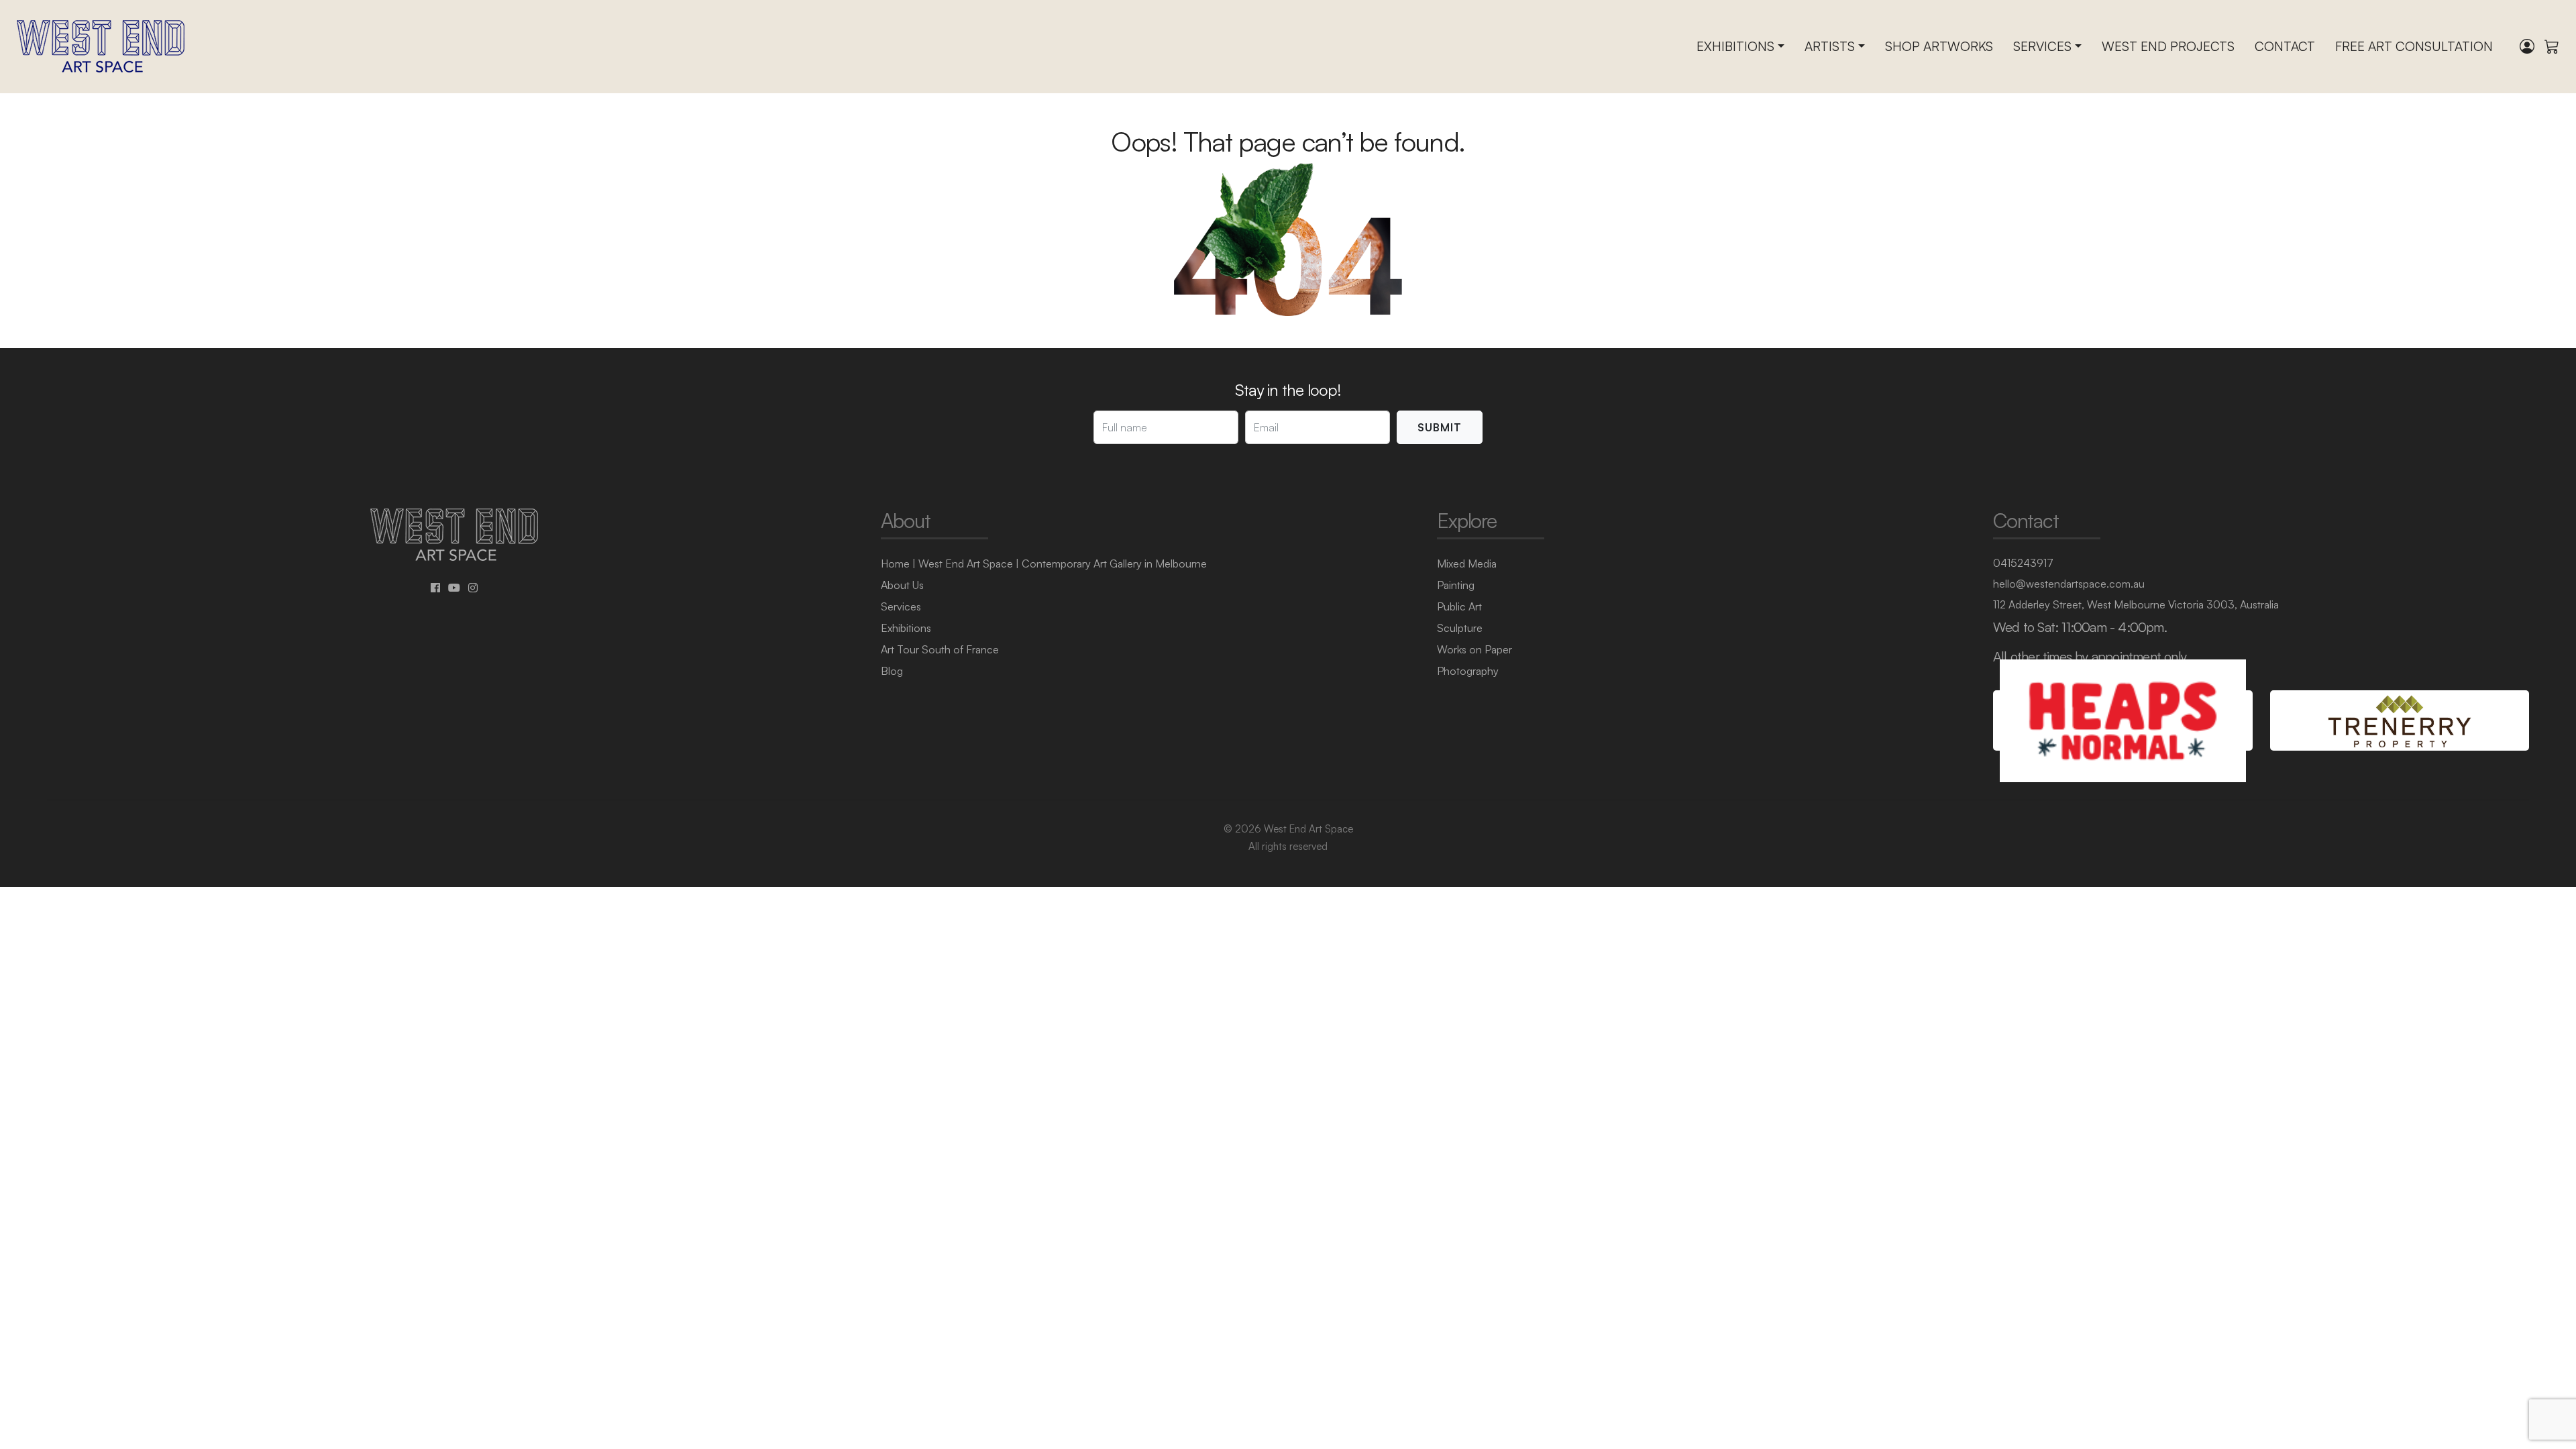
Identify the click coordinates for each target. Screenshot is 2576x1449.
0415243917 (2023, 563)
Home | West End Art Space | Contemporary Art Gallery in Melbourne (1044, 563)
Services (2042, 46)
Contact (2285, 46)
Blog (892, 671)
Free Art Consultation (2414, 46)
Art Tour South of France (940, 649)
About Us (902, 585)
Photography (1468, 671)
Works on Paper (1474, 649)
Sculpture (1460, 628)
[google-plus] (454, 588)
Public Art (1459, 606)
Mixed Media (1467, 563)
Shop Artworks (1939, 46)
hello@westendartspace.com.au (2069, 584)
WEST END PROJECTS (2168, 46)
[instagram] (473, 588)
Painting (1456, 585)
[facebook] (435, 588)
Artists (1830, 46)
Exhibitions (1735, 46)
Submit (1440, 427)
